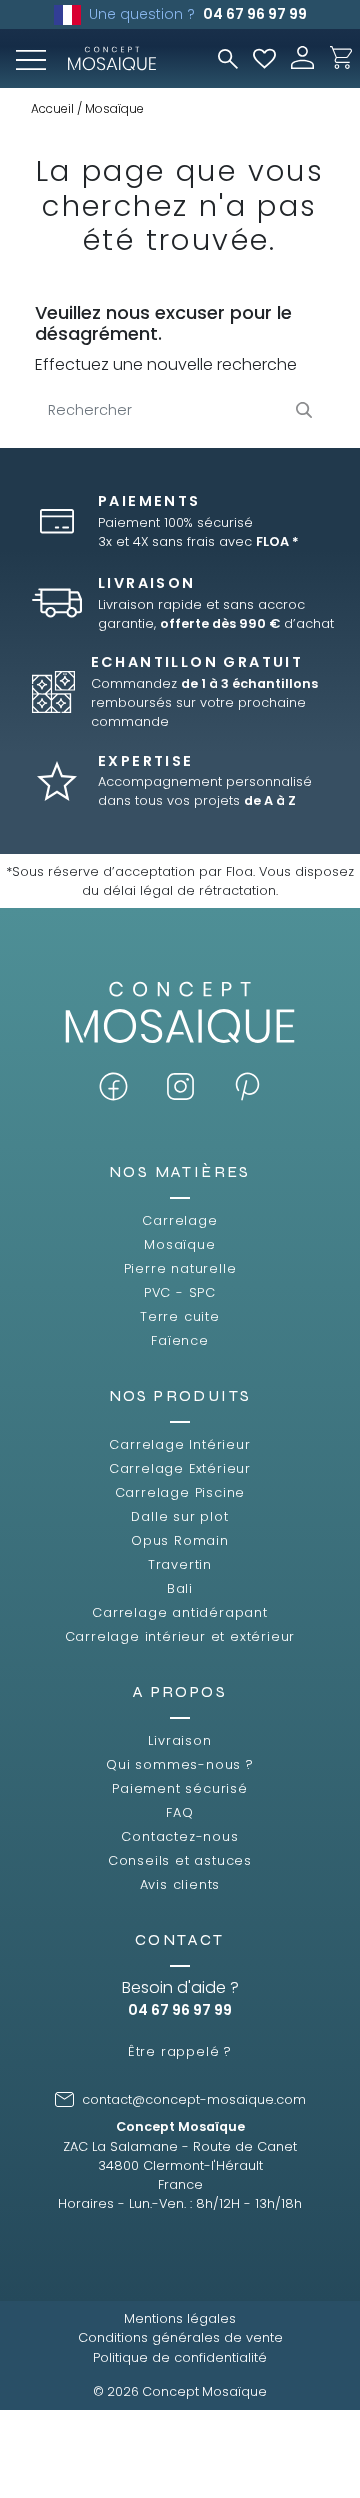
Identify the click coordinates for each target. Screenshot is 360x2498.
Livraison (179, 1740)
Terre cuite (180, 1316)
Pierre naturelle (180, 1268)
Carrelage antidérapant (180, 1612)
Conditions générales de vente (180, 2337)
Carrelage (179, 1220)
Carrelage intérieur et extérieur (180, 1636)
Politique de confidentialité (180, 2357)
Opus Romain (180, 1540)
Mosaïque (179, 1244)
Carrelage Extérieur (180, 1468)
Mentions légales (180, 2318)
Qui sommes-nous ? (180, 1764)
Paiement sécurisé (180, 1788)
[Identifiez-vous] (302, 56)
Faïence (180, 1340)
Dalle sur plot (179, 1516)
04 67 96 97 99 (255, 14)
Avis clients (180, 1884)
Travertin (180, 1564)
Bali (180, 1588)
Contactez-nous (179, 1836)
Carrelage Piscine (180, 1492)
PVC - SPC (180, 1292)
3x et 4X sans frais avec (198, 541)
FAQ (179, 1812)
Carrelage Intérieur (179, 1444)
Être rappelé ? (180, 2051)
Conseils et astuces (180, 1860)
